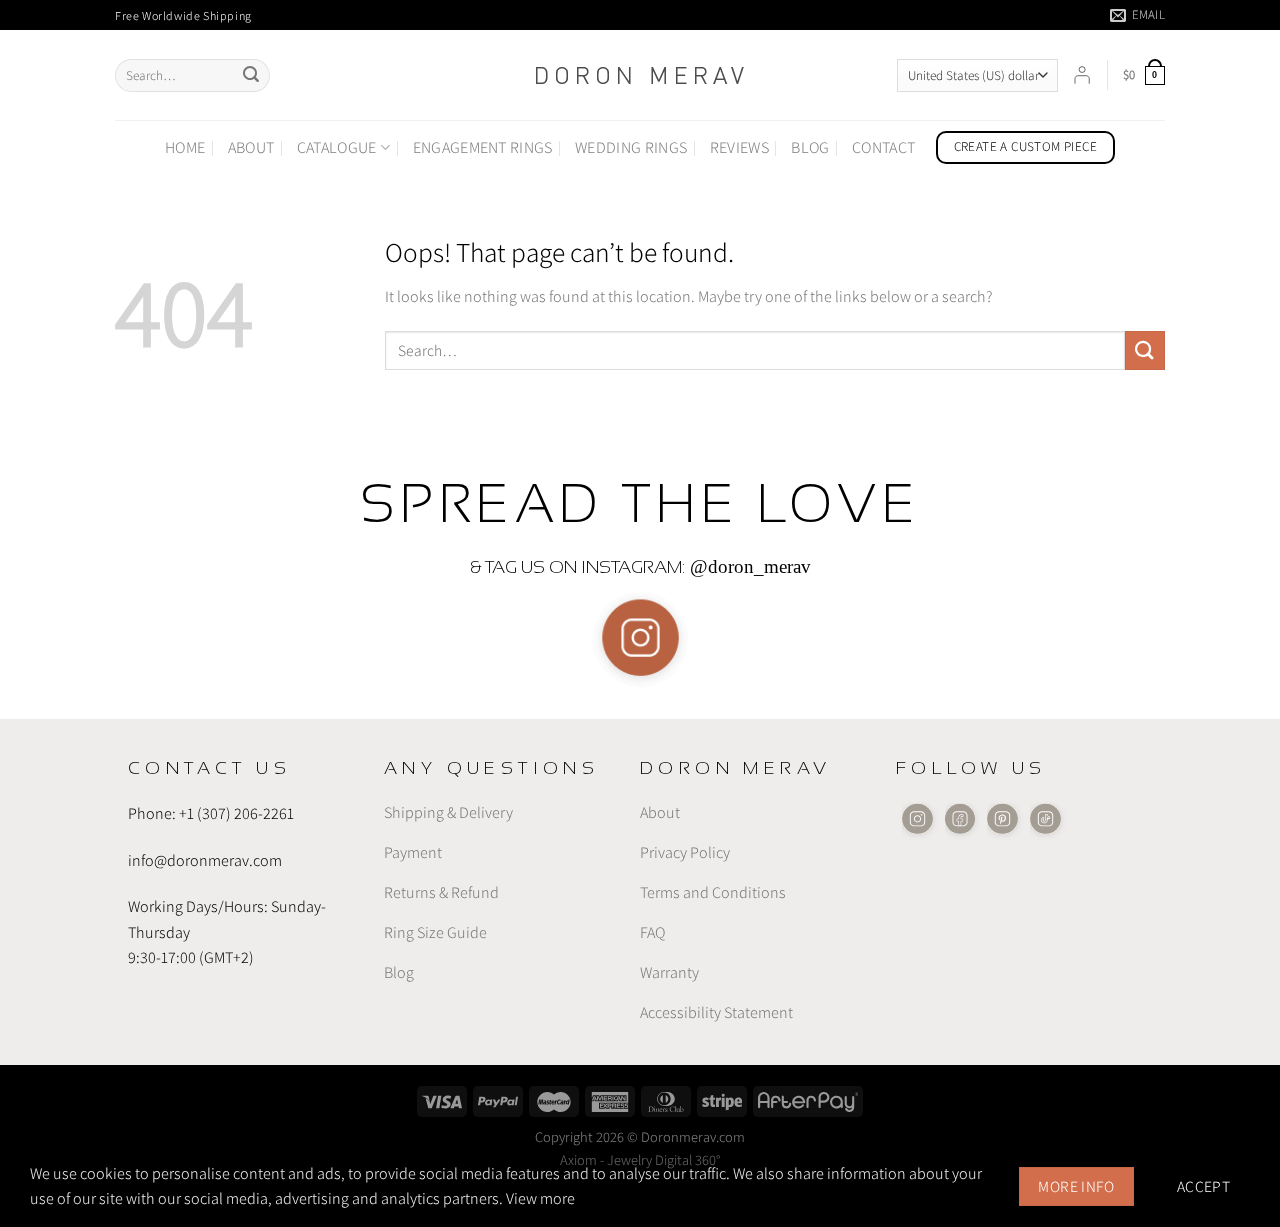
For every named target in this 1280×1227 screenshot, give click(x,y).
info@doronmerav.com (205, 860)
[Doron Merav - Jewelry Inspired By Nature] (640, 75)
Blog (810, 147)
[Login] (1082, 75)
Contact (883, 147)
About (251, 147)
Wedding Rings (631, 147)
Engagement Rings (483, 147)
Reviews (739, 147)
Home (185, 147)
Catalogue (337, 147)
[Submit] (251, 76)
